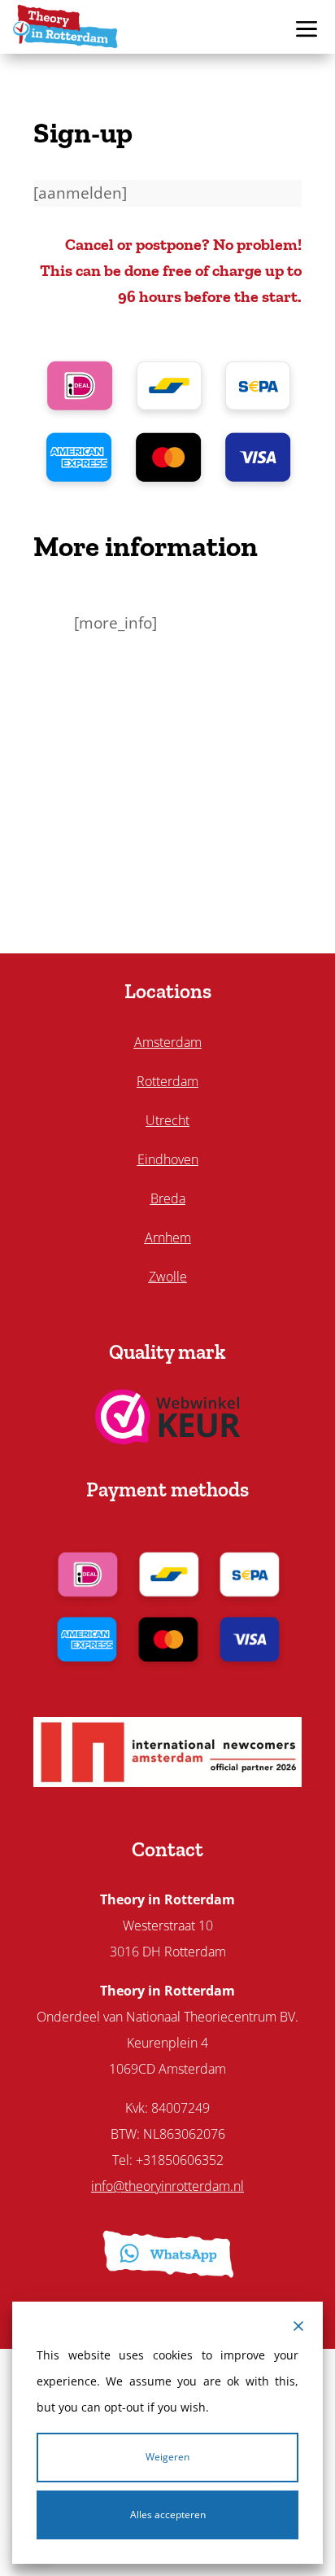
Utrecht (167, 1120)
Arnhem (168, 1238)
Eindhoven (168, 1159)
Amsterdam (168, 1042)
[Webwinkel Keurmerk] (168, 1439)
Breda (168, 1198)
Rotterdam (167, 1081)
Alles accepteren (168, 2515)
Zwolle (168, 1277)
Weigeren (167, 2457)
